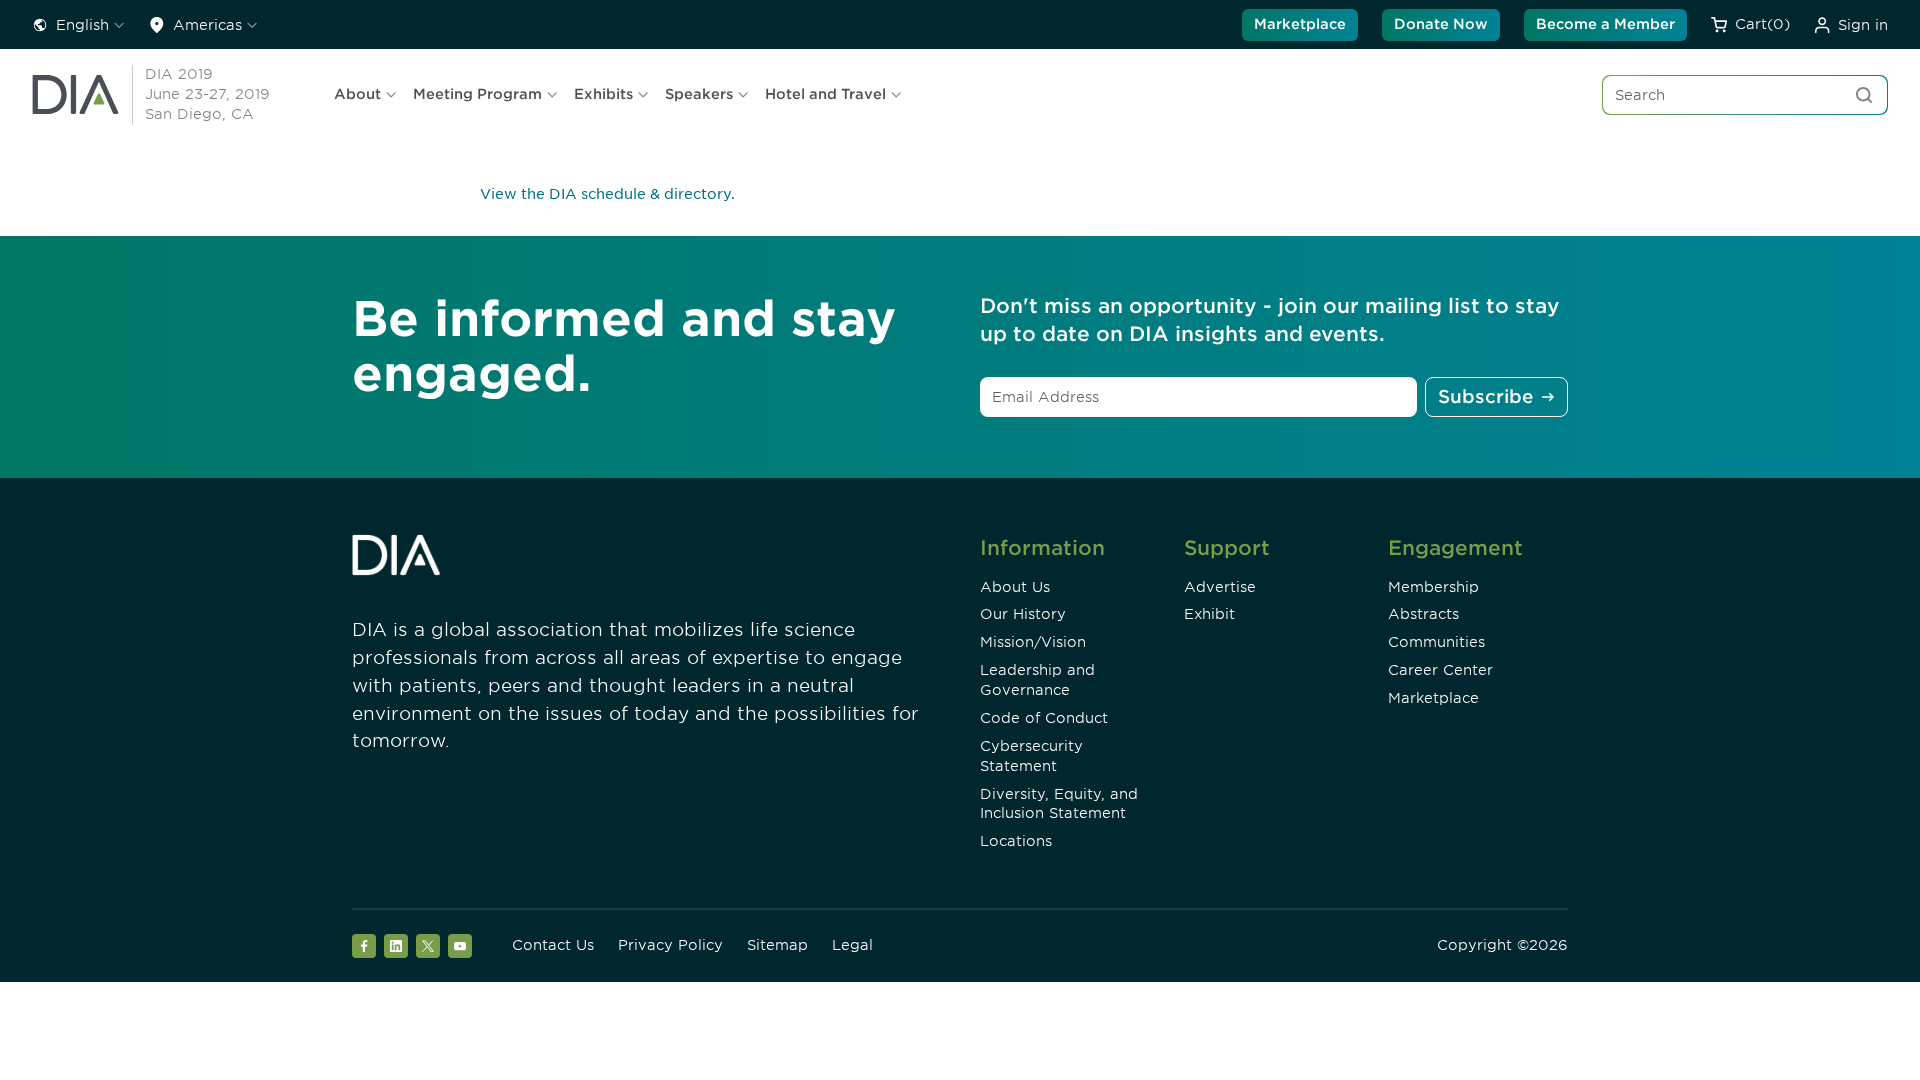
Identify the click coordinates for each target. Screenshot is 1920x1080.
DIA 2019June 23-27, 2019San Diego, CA (207, 94)
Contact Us (553, 945)
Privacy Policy (670, 945)
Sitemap (777, 945)
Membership (1433, 587)
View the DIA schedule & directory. (607, 194)
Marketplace (1300, 24)
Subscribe (1485, 396)
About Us (1015, 587)
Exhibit (1209, 614)
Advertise (1220, 587)
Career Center (1440, 670)
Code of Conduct (1044, 718)
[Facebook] (364, 946)
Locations (1016, 841)
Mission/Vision (1033, 642)
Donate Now (1441, 24)
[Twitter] (428, 946)
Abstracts (1423, 614)
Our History (1023, 614)
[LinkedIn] (396, 946)
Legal (852, 945)
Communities (1436, 642)
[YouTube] (460, 946)
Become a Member (1605, 24)
